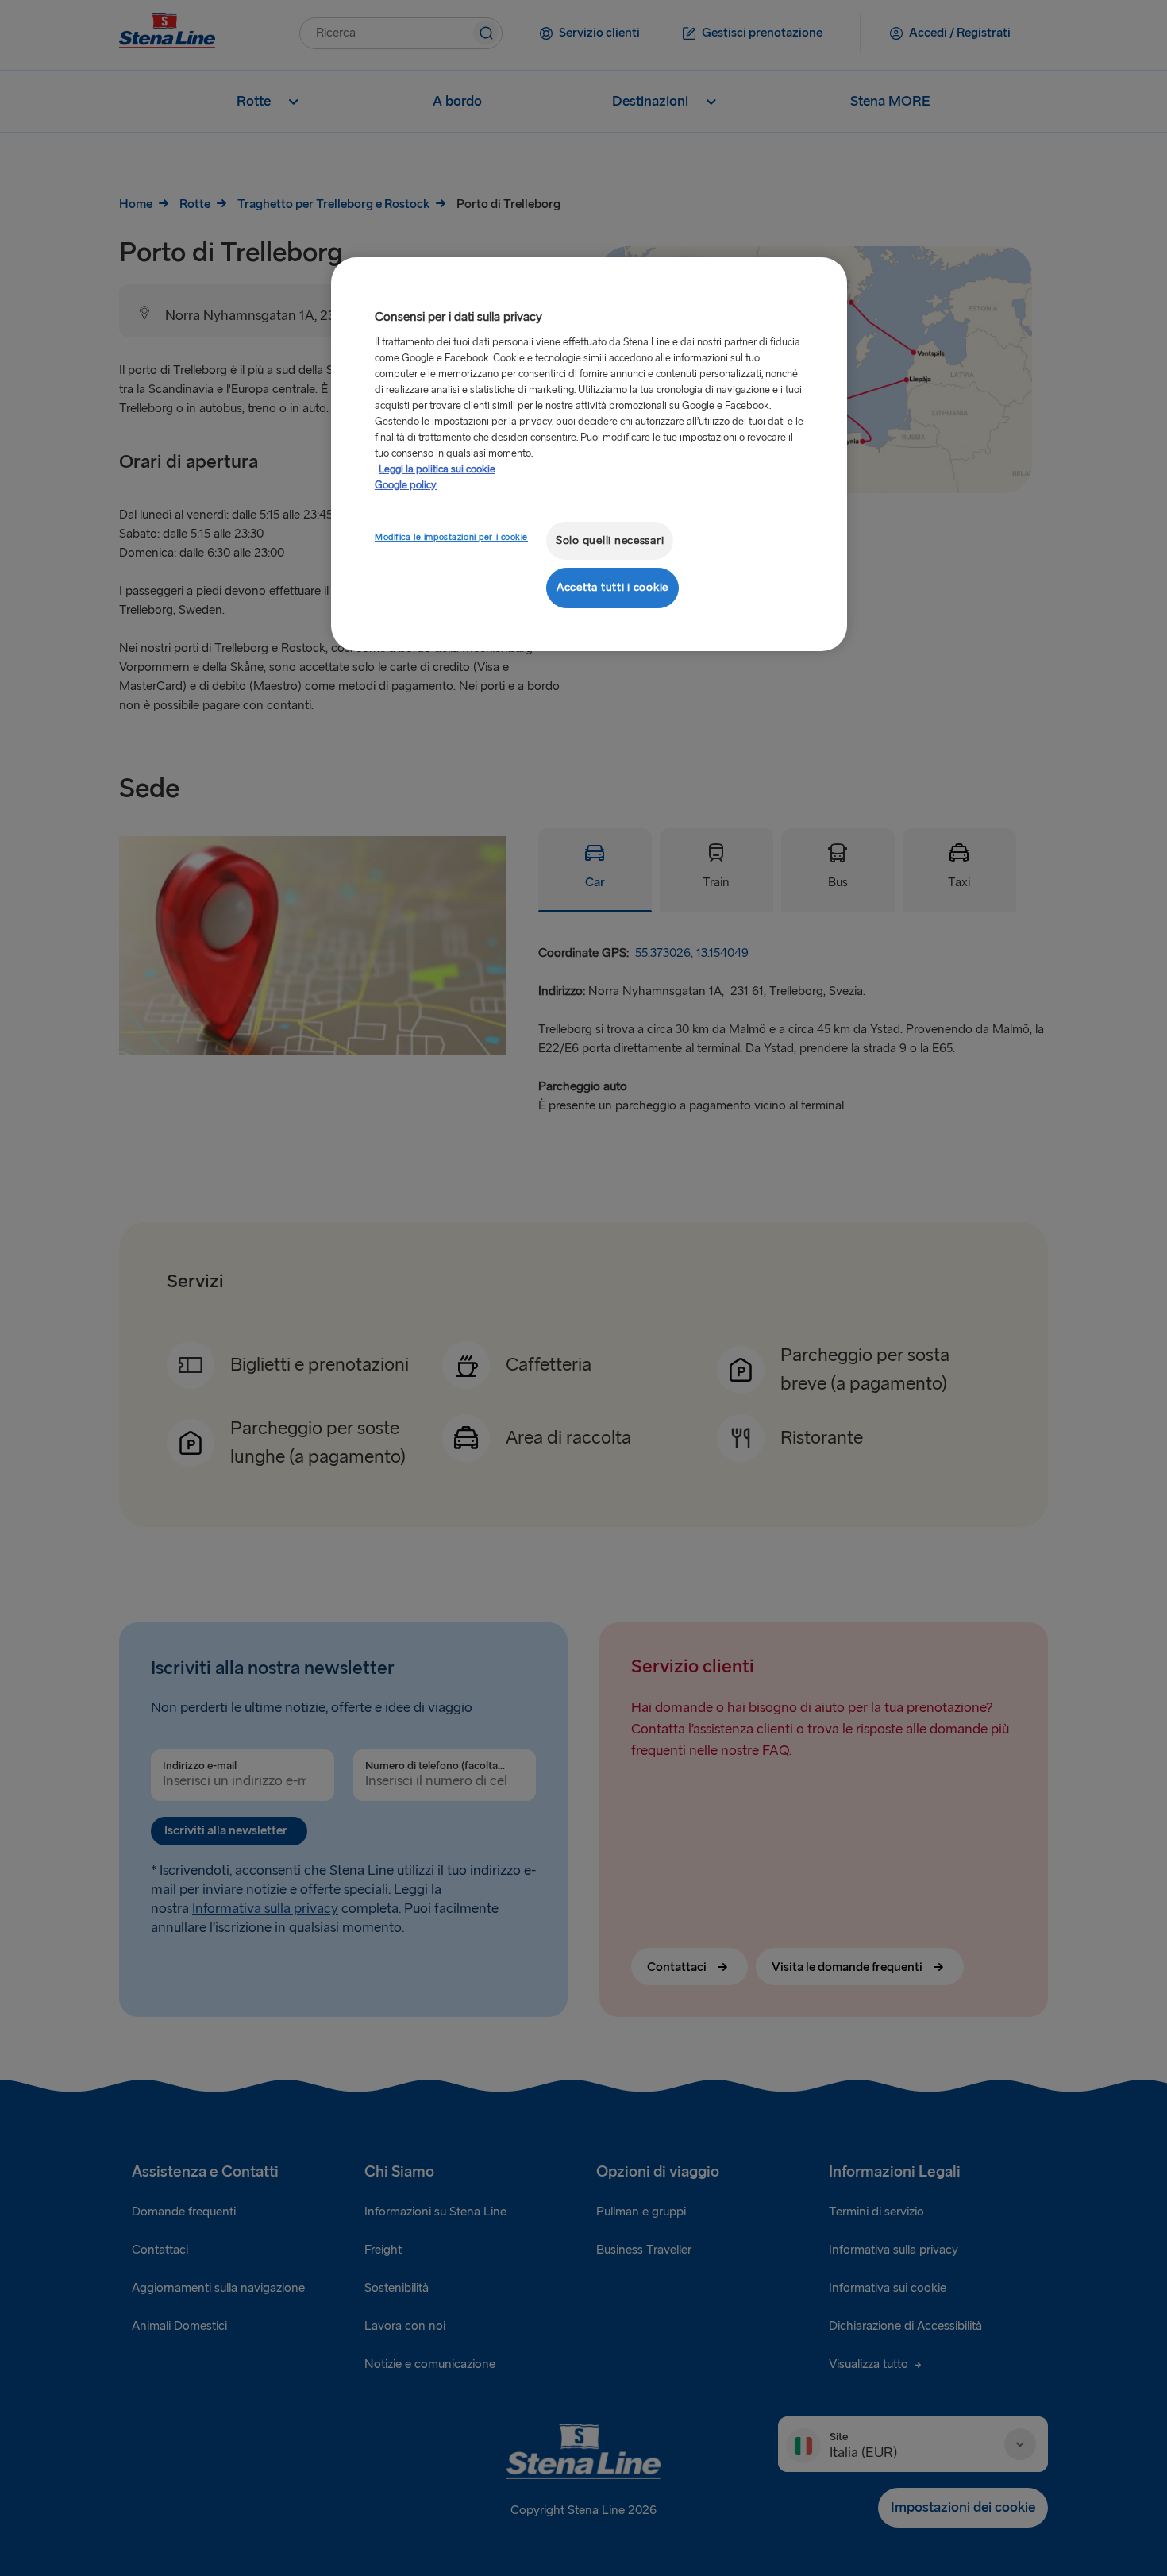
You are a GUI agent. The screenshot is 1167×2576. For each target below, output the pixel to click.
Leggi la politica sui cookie (437, 469)
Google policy (406, 485)
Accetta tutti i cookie (612, 587)
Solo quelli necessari (610, 540)
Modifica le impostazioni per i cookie (451, 537)
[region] (589, 454)
